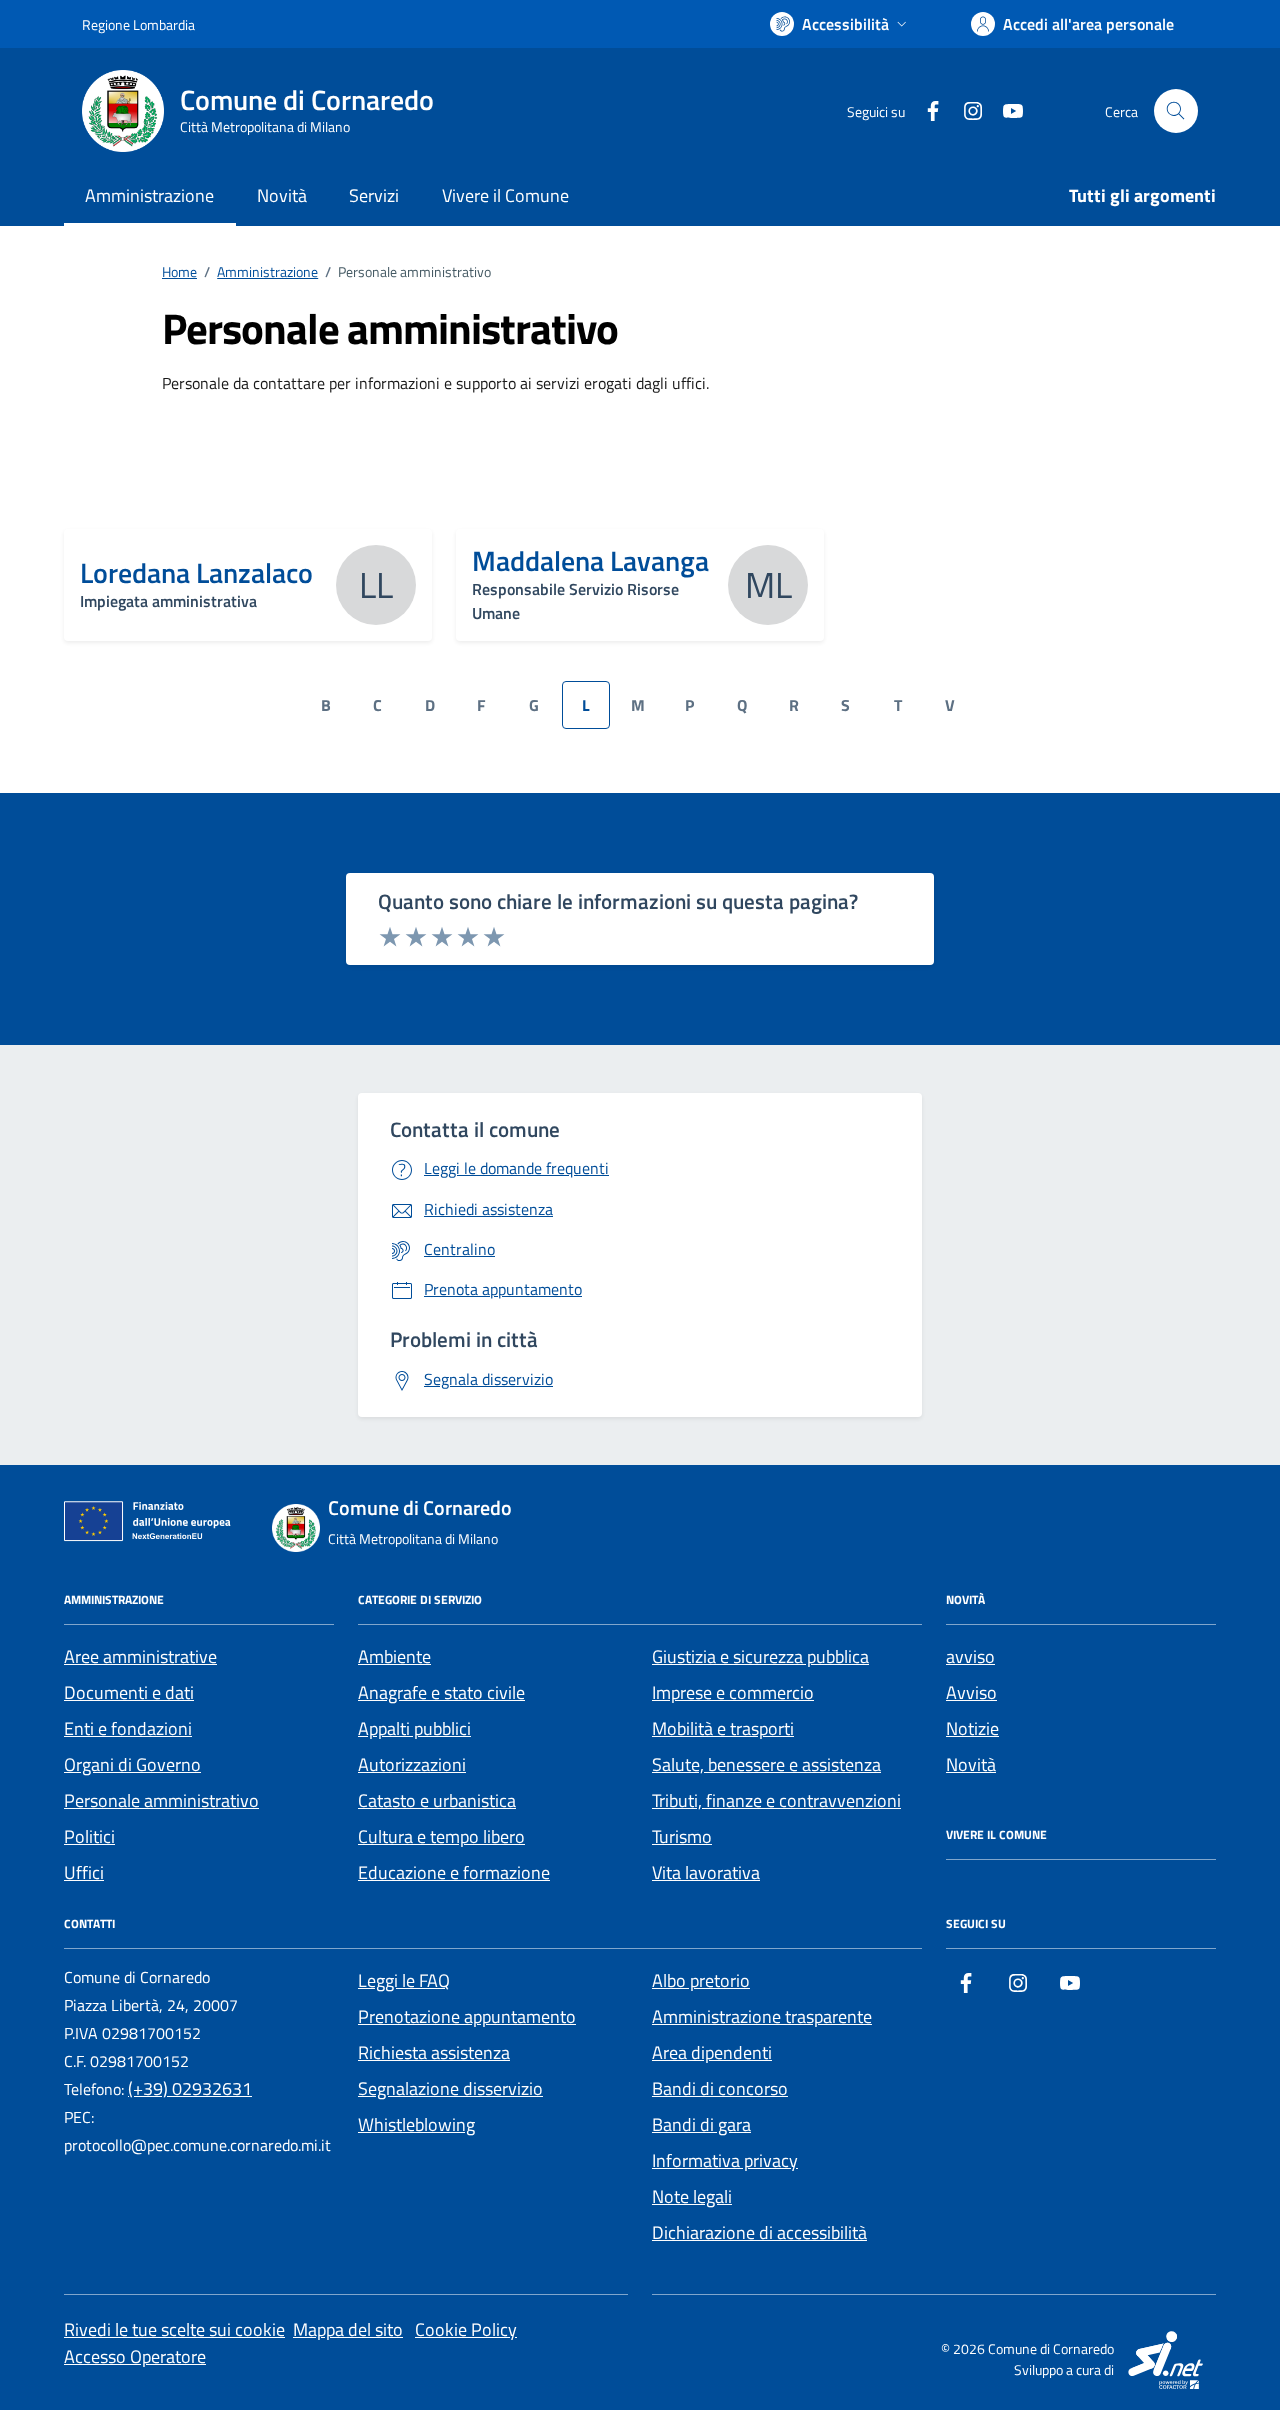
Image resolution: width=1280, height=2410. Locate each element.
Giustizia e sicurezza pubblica (760, 1656)
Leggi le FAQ (404, 1980)
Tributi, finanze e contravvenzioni (776, 1800)
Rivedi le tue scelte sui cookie (174, 2329)
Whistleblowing (416, 2124)
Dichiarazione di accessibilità (759, 2232)
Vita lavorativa (706, 1872)
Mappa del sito (348, 2329)
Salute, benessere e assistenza (766, 1764)
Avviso (971, 1692)
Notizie (972, 1728)
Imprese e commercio (733, 1692)
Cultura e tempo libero (441, 1836)
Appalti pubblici (414, 1728)
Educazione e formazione (454, 1872)
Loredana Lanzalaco (196, 573)
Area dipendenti (712, 2052)
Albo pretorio (701, 1980)
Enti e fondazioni (128, 1728)
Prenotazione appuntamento (467, 2016)
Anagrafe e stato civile (441, 1692)
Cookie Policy (466, 2329)
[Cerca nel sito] (1176, 111)
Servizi (374, 195)
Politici (89, 1836)
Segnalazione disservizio (450, 2088)
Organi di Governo (132, 1764)
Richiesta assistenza (434, 2052)
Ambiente (394, 1656)
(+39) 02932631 (190, 2088)
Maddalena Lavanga (590, 561)
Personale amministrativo (161, 1800)
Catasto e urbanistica (437, 1800)
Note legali (692, 2196)
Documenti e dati (129, 1692)
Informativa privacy (725, 2160)
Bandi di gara (701, 2124)
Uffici (84, 1872)
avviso (970, 1656)
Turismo (682, 1836)
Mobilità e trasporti (723, 1728)
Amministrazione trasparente (762, 2016)
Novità (282, 195)
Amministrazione (149, 195)
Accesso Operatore (135, 2356)
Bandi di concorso (720, 2088)
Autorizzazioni (412, 1764)
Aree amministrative (140, 1656)
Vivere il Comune (505, 195)
